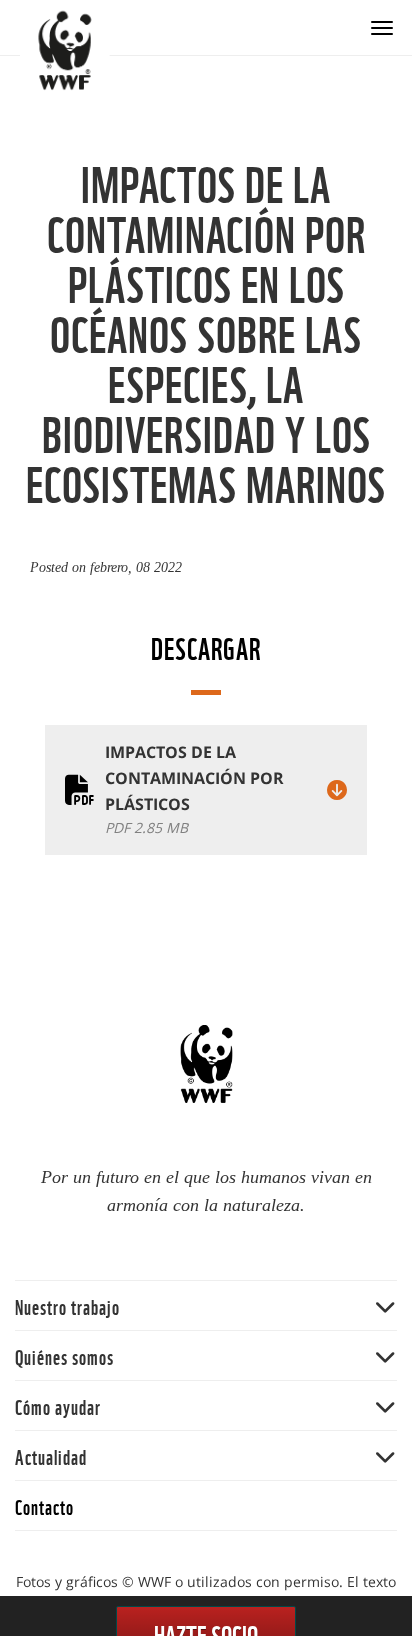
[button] (206, 1305)
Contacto (44, 1505)
